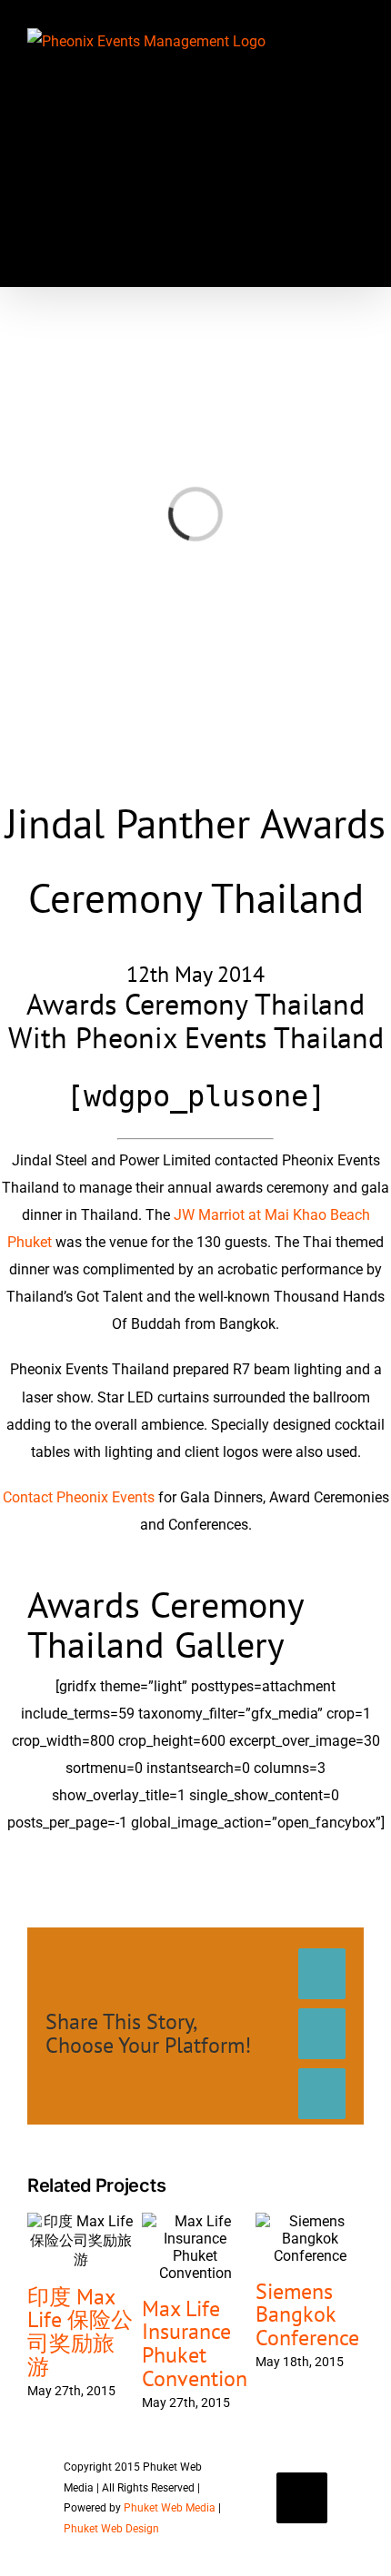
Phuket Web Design (111, 2529)
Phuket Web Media (170, 2508)
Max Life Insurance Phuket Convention (195, 2344)
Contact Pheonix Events (79, 1497)
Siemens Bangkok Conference (307, 2315)
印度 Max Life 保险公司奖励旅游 (80, 2332)
